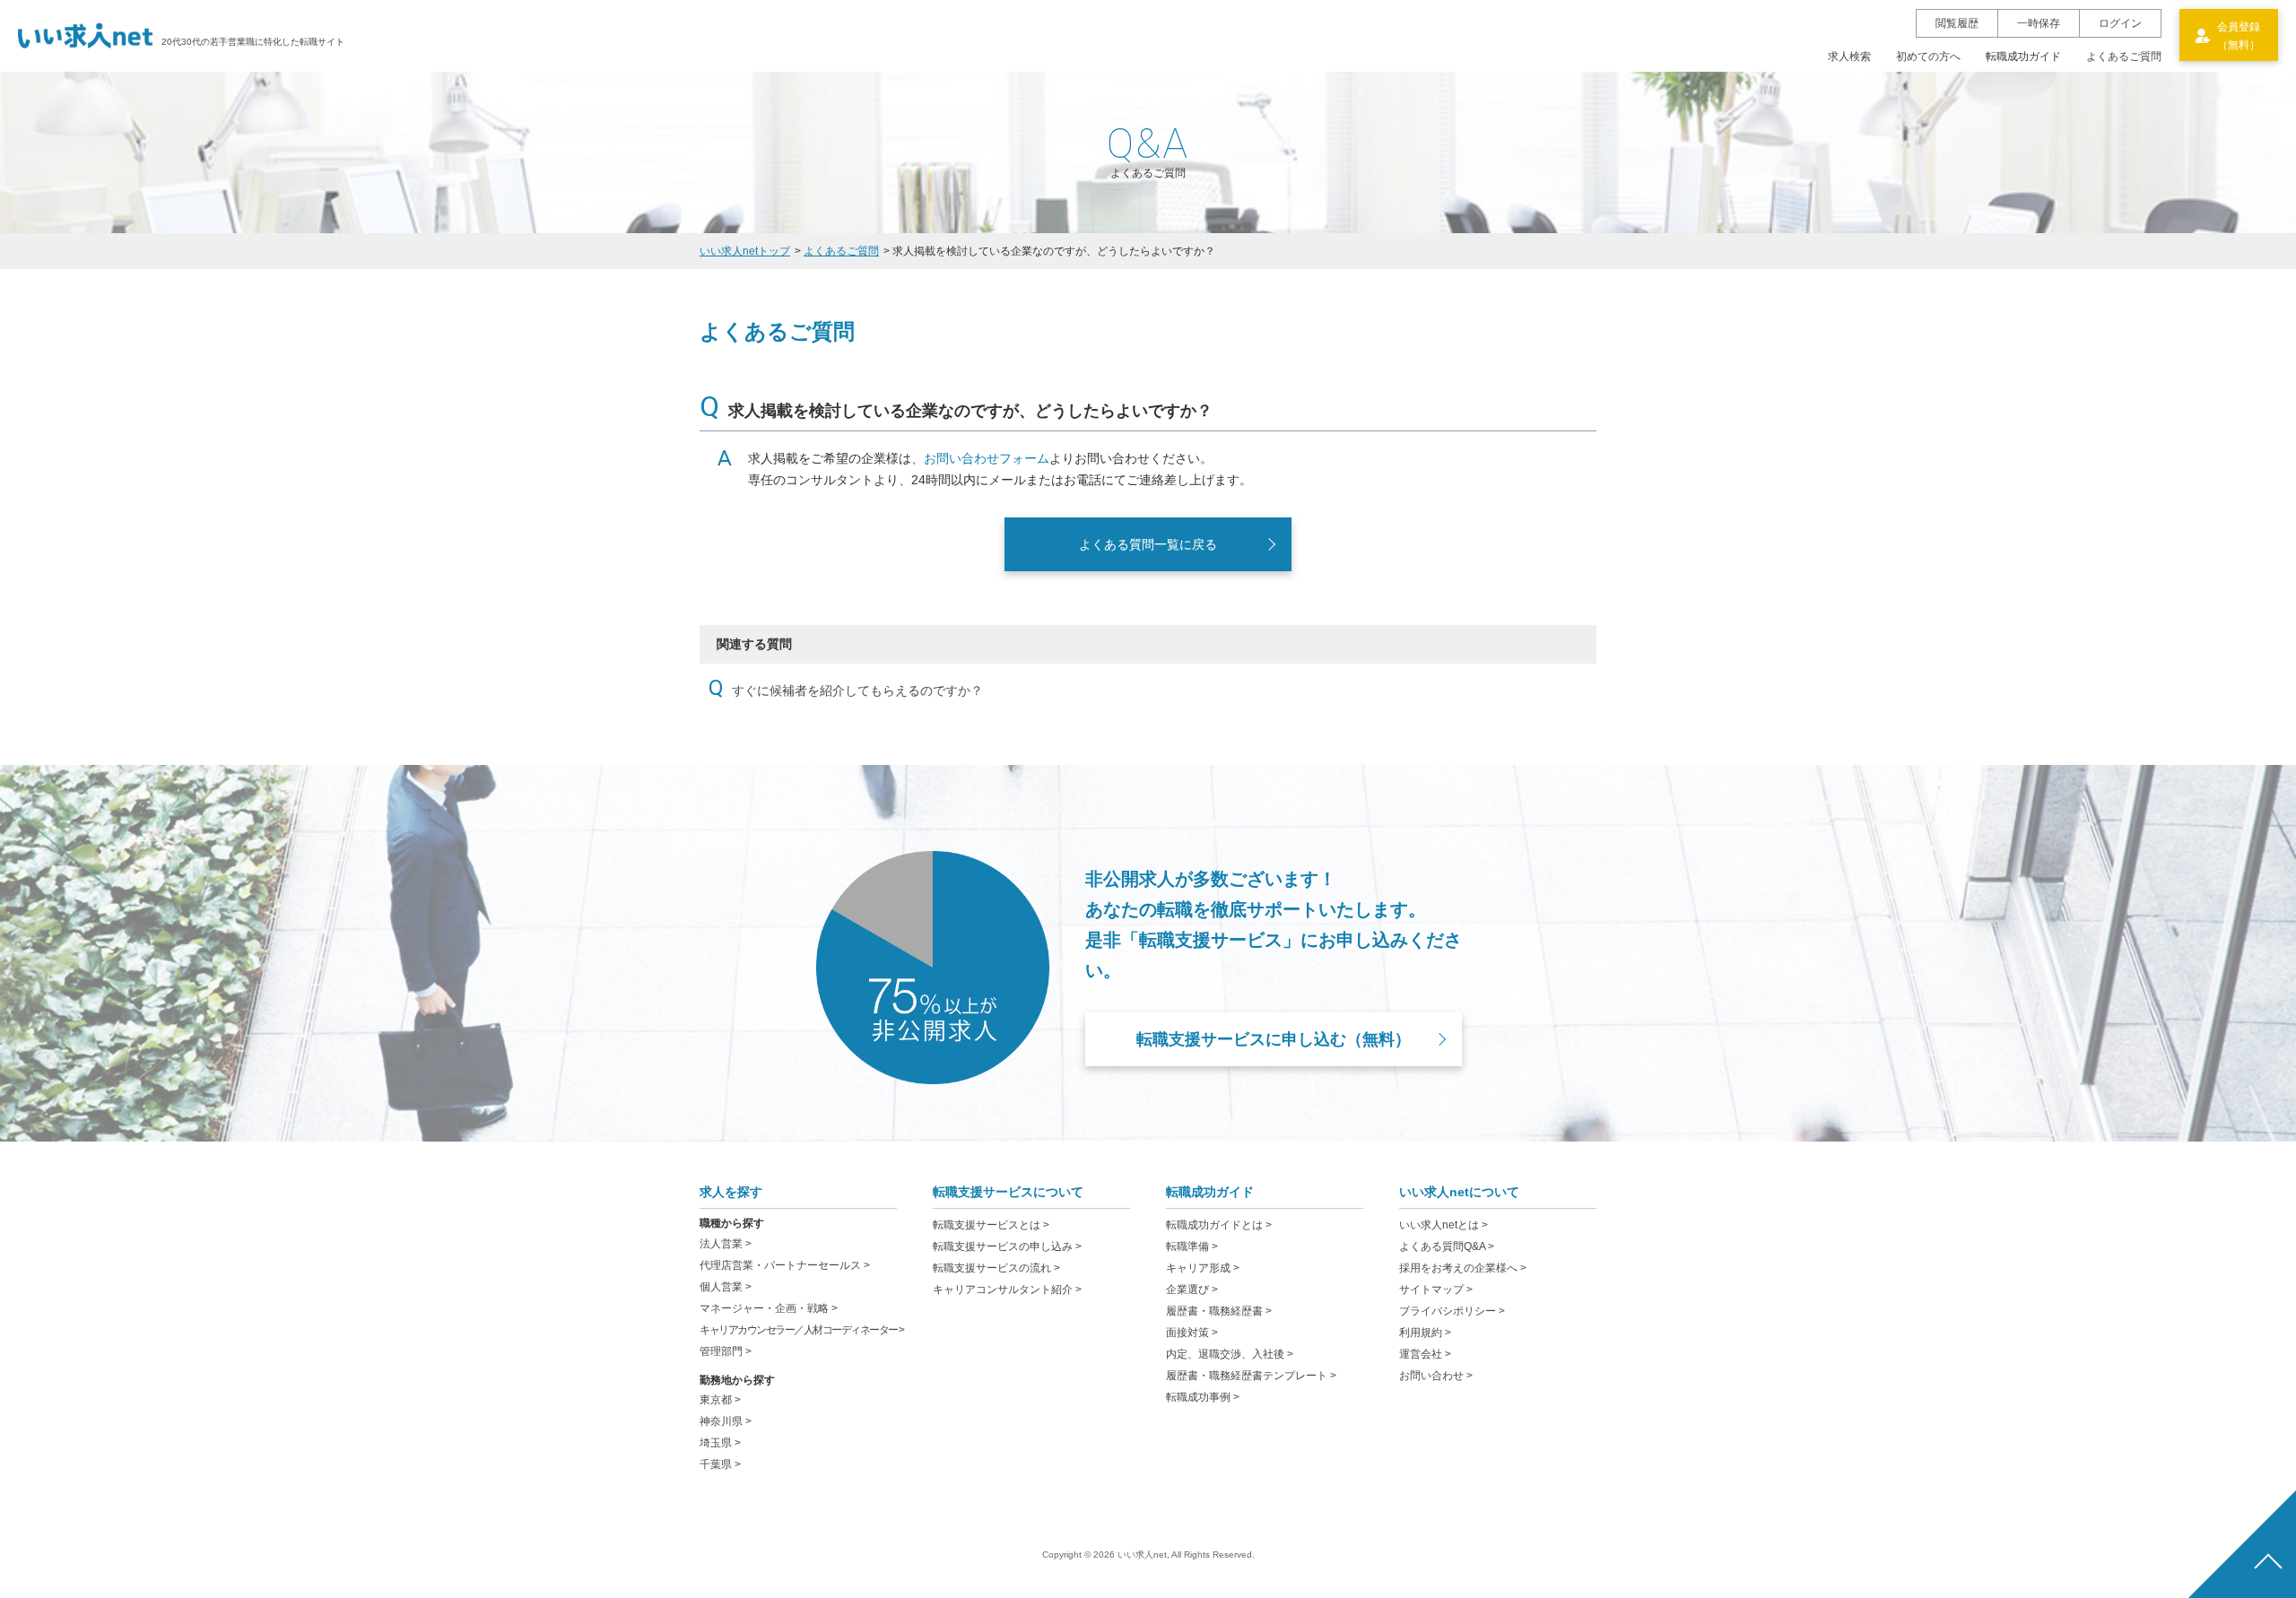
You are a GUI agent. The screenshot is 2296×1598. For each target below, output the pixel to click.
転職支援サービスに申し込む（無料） (1274, 1039)
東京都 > (720, 1400)
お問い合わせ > (1436, 1376)
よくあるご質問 (2124, 56)
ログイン (2120, 23)
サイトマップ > (1436, 1290)
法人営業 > (726, 1244)
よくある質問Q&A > (1447, 1246)
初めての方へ (1928, 56)
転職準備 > (1192, 1246)
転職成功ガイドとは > (1219, 1225)
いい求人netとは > (1444, 1225)
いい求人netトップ (745, 251)
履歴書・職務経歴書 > (1219, 1311)
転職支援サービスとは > (991, 1225)
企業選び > (1192, 1290)
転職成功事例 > (1203, 1397)
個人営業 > (726, 1287)
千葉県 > (720, 1464)
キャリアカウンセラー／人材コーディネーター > (802, 1330)
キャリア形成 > (1203, 1268)
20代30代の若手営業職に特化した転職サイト (253, 42)
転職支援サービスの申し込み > (1007, 1246)
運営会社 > (1425, 1354)
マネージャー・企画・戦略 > (769, 1308)
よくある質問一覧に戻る (1148, 544)
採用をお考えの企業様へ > (1463, 1268)
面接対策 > (1192, 1333)
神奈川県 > (726, 1421)
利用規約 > (1425, 1333)
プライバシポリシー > (1452, 1311)
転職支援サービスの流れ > (996, 1268)
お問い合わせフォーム (987, 458)
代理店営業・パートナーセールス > (785, 1265)
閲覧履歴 (1957, 23)
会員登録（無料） (2239, 36)
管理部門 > (726, 1351)
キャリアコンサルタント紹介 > (1007, 1290)
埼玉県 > (720, 1443)
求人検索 (1849, 56)
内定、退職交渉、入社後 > (1230, 1354)
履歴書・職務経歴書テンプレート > (1251, 1376)
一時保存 (2039, 23)
